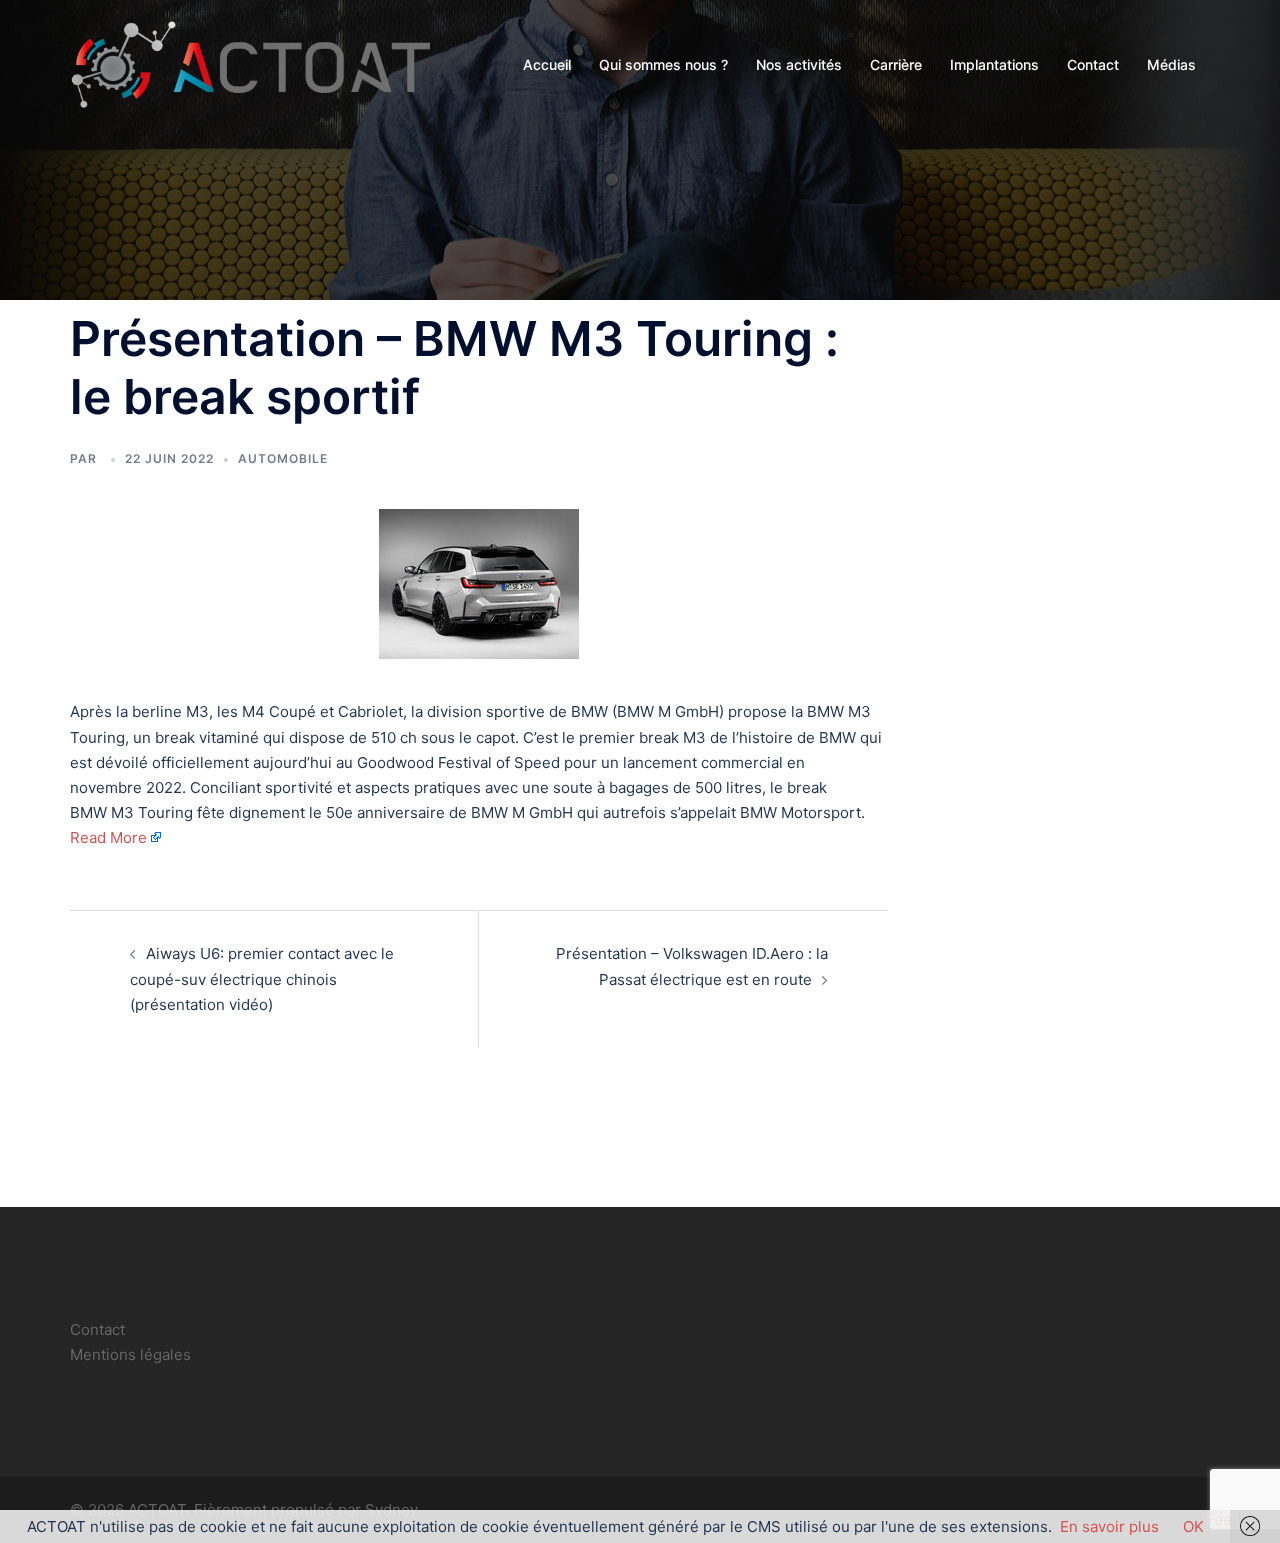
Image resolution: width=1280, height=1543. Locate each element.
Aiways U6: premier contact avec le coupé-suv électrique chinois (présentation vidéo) (262, 978)
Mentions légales (130, 1354)
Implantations (994, 64)
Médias (1171, 64)
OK (1193, 1526)
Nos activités (799, 64)
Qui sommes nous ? (663, 64)
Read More (108, 837)
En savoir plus (1109, 1526)
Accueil (547, 64)
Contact (1093, 64)
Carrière (896, 64)
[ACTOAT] (250, 63)
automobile (283, 458)
